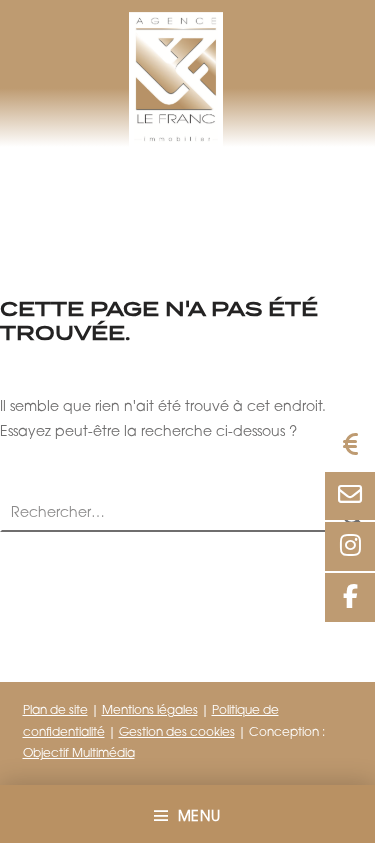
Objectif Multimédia (79, 754)
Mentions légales (150, 711)
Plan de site (55, 711)
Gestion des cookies (177, 733)
